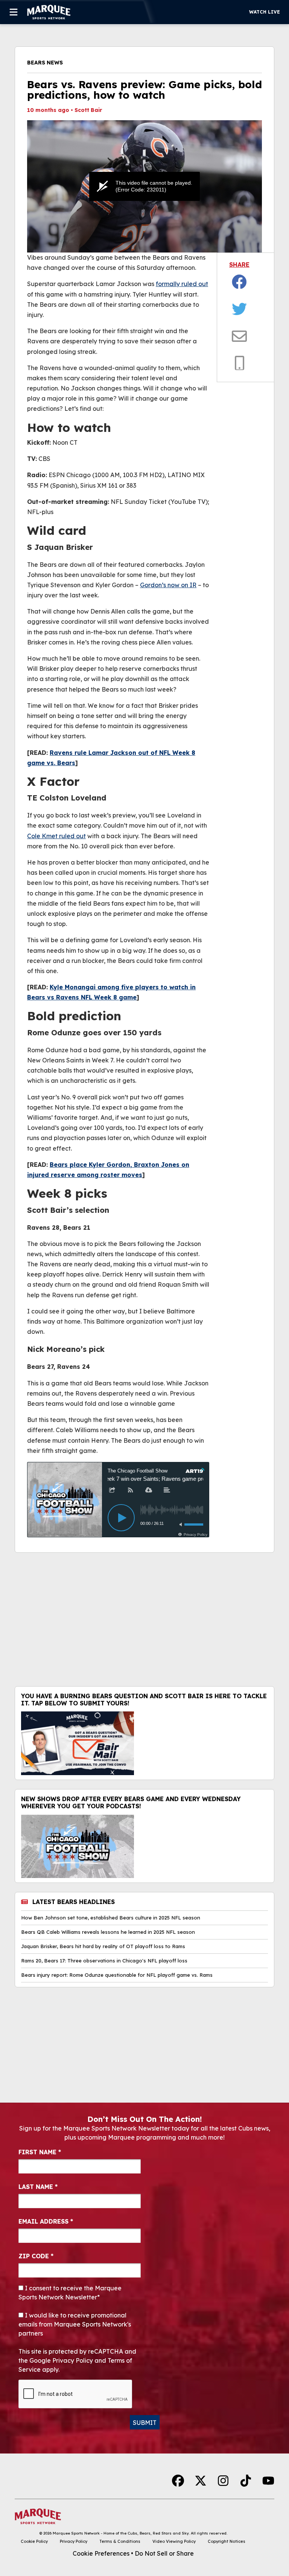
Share (239, 265)
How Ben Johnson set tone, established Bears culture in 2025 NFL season (111, 1918)
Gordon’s (153, 585)
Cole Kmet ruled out (56, 836)
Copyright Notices (227, 2541)
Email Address (46, 2221)
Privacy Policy (74, 2541)
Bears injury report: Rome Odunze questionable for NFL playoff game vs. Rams (117, 1975)
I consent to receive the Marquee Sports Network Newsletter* (70, 2293)
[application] (144, 186)
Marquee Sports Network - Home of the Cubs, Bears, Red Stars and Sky (121, 2533)
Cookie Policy (34, 2541)
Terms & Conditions (120, 2541)
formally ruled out (182, 284)
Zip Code (36, 2256)
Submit (145, 2423)
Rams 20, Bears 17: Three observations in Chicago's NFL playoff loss (104, 1961)
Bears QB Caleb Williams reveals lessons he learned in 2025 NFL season (108, 1932)
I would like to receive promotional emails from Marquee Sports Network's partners (75, 2324)
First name (40, 2152)
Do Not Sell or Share (164, 2553)
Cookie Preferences (101, 2553)
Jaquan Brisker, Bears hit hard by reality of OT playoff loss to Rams (103, 1946)
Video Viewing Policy (174, 2541)
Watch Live (265, 12)
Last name (38, 2187)
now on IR (181, 585)
